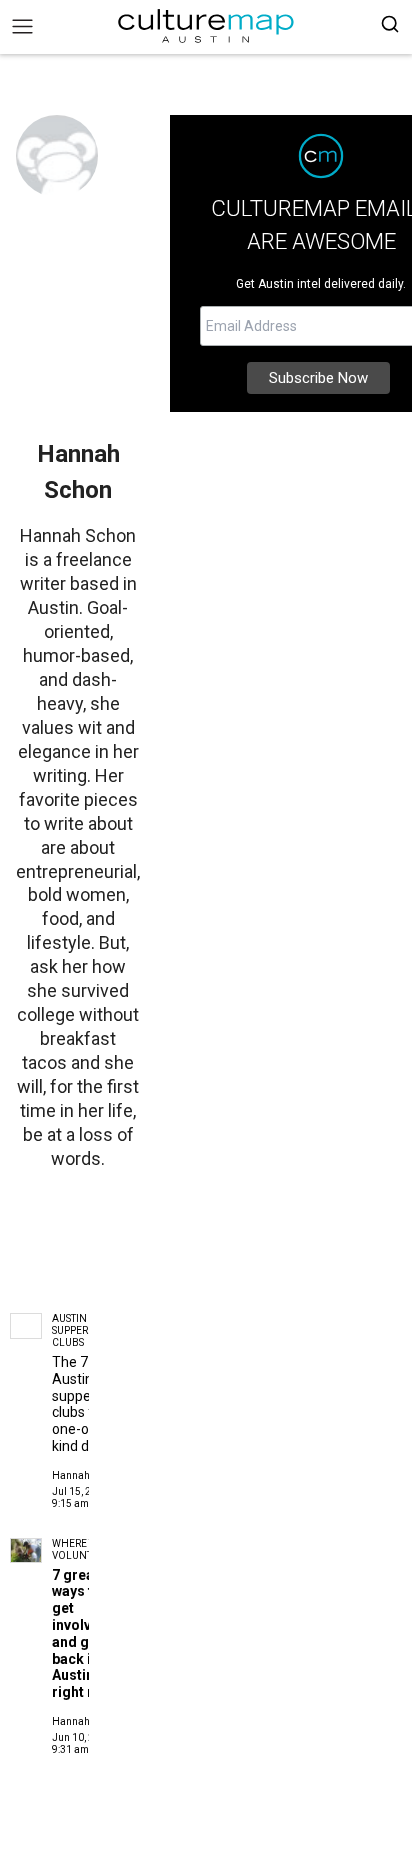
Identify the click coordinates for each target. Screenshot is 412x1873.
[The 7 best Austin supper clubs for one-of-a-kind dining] (26, 1326)
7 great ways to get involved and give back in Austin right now (83, 1634)
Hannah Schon (85, 1475)
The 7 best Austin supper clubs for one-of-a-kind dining (85, 1404)
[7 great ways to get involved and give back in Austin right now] (26, 1551)
